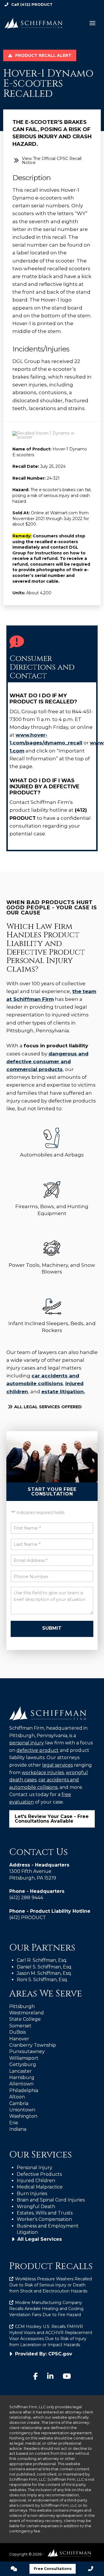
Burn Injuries (32, 2194)
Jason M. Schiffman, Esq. (44, 1973)
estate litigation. (63, 1392)
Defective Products (39, 2174)
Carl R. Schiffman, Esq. (42, 1960)
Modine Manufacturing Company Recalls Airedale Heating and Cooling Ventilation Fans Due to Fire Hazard (46, 2309)
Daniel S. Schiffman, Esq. (44, 1967)
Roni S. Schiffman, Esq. (42, 1980)
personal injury (27, 1743)
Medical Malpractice (40, 2187)
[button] (92, 23)
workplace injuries (43, 1773)
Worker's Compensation (44, 2219)
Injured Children (36, 2181)
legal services (57, 1765)
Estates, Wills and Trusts (45, 2213)
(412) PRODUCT (36, 4)
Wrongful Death (36, 2207)
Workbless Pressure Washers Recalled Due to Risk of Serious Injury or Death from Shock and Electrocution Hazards (51, 2285)
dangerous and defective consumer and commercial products (47, 1061)
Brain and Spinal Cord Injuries (51, 2200)
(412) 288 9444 (26, 1898)
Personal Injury (35, 2168)
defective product (38, 1750)
